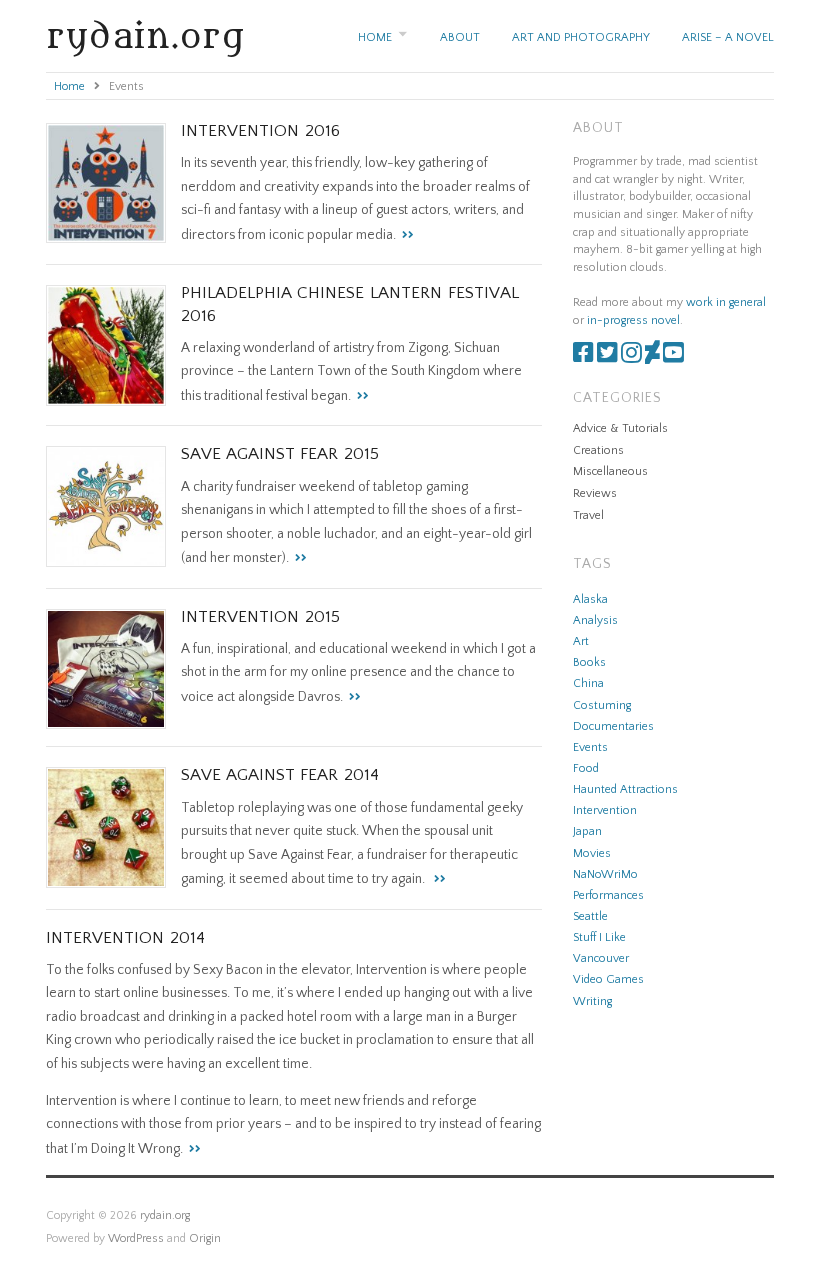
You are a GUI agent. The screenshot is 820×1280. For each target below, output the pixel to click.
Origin (205, 1238)
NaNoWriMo (605, 874)
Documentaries (613, 726)
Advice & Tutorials (620, 428)
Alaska (590, 599)
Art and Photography (581, 37)
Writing (592, 1001)
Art (581, 641)
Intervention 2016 (260, 131)
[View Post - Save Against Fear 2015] (298, 558)
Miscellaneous (610, 471)
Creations (598, 450)
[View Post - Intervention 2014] (192, 1149)
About (460, 37)
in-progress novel (633, 320)
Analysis (595, 620)
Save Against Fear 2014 (280, 775)
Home (375, 37)
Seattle (590, 916)
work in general (726, 302)
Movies (592, 853)
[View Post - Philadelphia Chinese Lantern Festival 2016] (360, 396)
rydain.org (145, 37)
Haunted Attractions (625, 789)
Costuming (602, 705)
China (588, 683)
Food (586, 768)
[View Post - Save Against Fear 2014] (437, 879)
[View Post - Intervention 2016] (405, 235)
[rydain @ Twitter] (607, 357)
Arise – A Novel (728, 37)
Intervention (605, 810)
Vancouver (601, 958)
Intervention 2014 (125, 938)
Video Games (608, 979)
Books (589, 662)
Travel (588, 515)
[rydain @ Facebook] (583, 357)
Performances (608, 895)
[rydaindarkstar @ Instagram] (631, 357)
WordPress (136, 1238)
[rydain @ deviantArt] (652, 357)
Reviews (595, 493)
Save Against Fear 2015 (280, 454)
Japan (587, 831)
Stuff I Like (599, 937)
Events (590, 747)
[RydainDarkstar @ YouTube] (673, 357)
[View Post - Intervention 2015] (352, 697)
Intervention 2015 (260, 617)
